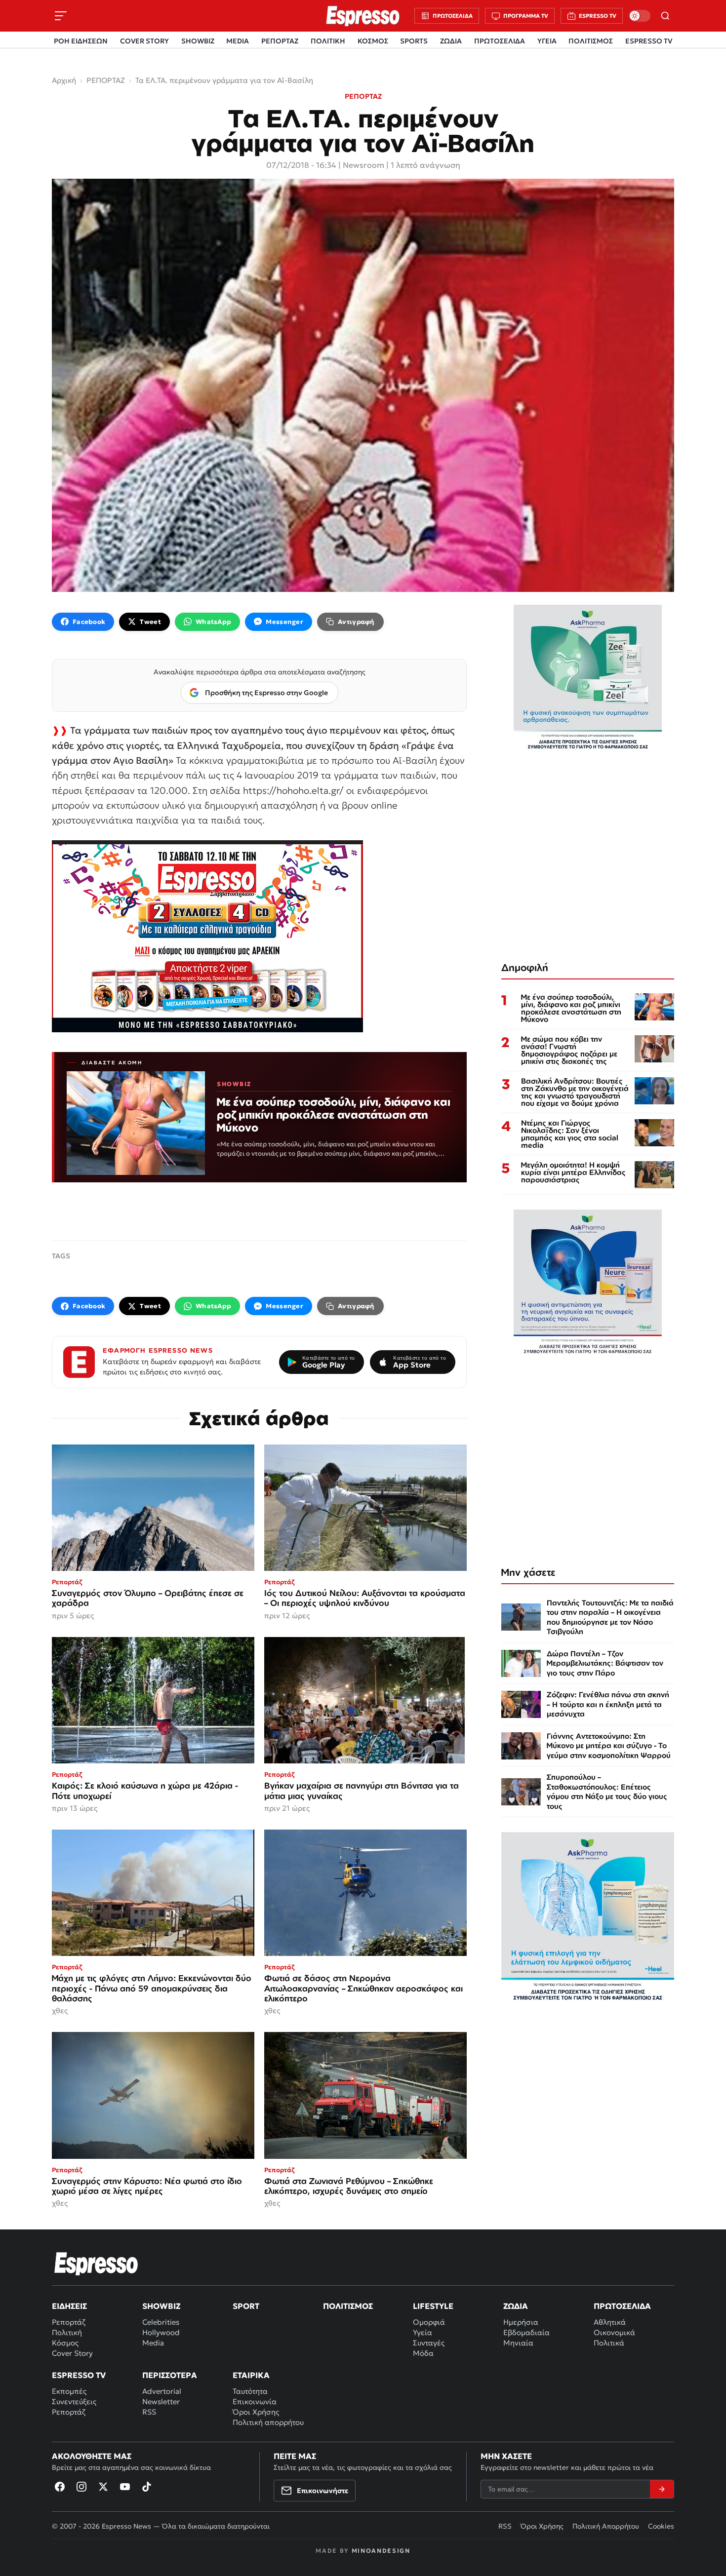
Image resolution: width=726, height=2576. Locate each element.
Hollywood (161, 2332)
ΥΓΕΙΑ (547, 41)
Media (153, 2343)
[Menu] (61, 16)
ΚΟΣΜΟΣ (373, 41)
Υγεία (423, 2332)
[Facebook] (60, 2487)
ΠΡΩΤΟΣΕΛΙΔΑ (500, 41)
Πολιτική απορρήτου (268, 2422)
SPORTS (414, 41)
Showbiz (161, 2306)
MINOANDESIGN (381, 2551)
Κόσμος (65, 2343)
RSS (149, 2412)
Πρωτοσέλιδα (622, 2306)
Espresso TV (79, 2375)
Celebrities (161, 2322)
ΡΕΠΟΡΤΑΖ (280, 41)
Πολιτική (67, 2332)
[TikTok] (147, 2487)
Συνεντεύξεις (74, 2401)
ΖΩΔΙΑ (451, 41)
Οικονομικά (614, 2332)
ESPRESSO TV (649, 41)
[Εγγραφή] (662, 2489)
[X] (103, 2487)
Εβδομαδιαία (526, 2332)
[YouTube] (125, 2487)
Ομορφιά (429, 2322)
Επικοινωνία (255, 2401)
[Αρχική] (96, 2264)
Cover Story (72, 2353)
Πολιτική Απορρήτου (606, 2526)
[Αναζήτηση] (665, 16)
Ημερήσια (521, 2322)
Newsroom (363, 165)
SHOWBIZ (198, 41)
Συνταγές (429, 2343)
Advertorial (162, 2391)
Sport (246, 2306)
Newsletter (161, 2401)
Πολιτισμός (348, 2306)
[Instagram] (81, 2487)
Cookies (661, 2526)
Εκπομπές (69, 2391)
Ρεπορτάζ (69, 2322)
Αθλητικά (610, 2322)
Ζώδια (516, 2306)
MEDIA (238, 41)
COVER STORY (144, 41)
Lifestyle (433, 2306)
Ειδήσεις (69, 2306)
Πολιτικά (609, 2343)
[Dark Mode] (640, 16)
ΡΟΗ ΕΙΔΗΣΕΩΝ (81, 41)
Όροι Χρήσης (256, 2412)
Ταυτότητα (250, 2391)
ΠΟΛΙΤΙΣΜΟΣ (591, 41)
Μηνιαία (518, 2343)
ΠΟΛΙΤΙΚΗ (328, 41)
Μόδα (423, 2353)
